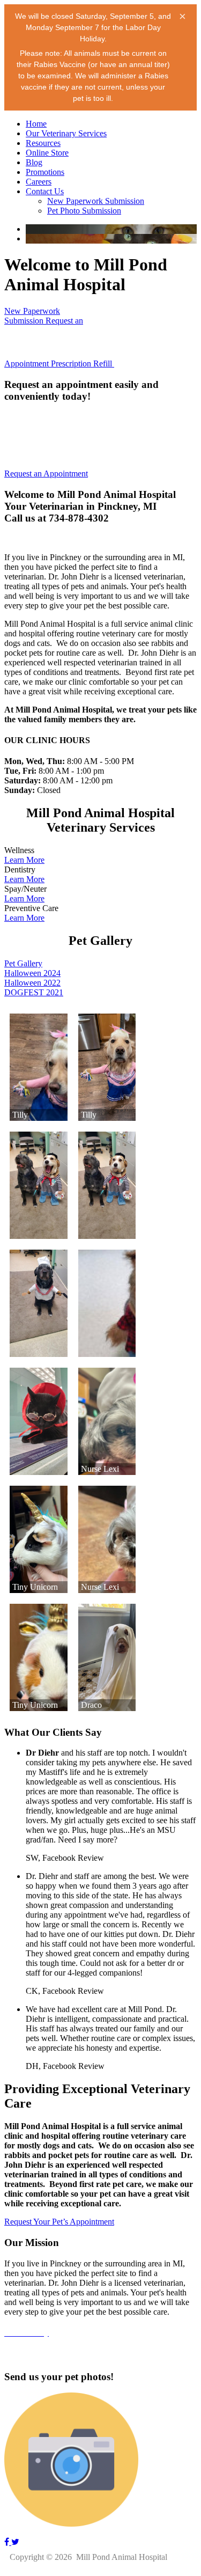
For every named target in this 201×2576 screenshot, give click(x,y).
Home (36, 124)
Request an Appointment (46, 474)
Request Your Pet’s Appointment (59, 2222)
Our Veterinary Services (66, 133)
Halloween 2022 (32, 983)
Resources (43, 143)
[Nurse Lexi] (107, 1421)
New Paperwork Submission (96, 201)
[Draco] (107, 1657)
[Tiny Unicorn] (39, 1539)
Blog (34, 162)
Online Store (47, 153)
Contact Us (45, 191)
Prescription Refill (83, 364)
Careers (39, 182)
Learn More (24, 860)
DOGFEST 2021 (34, 992)
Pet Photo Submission (84, 211)
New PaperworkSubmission (32, 316)
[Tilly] (39, 1067)
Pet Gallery (23, 963)
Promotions (45, 172)
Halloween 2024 (32, 973)
